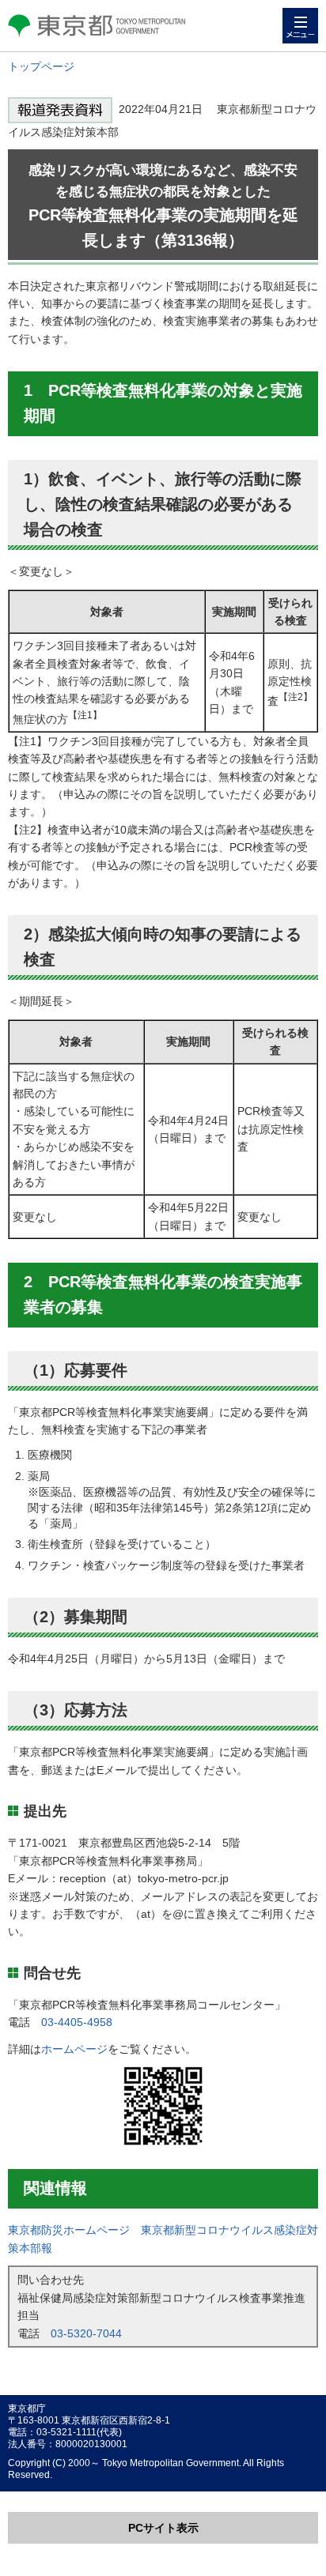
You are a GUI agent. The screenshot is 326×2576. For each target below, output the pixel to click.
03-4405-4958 (77, 2022)
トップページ (41, 66)
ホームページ (74, 2049)
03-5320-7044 (86, 2333)
